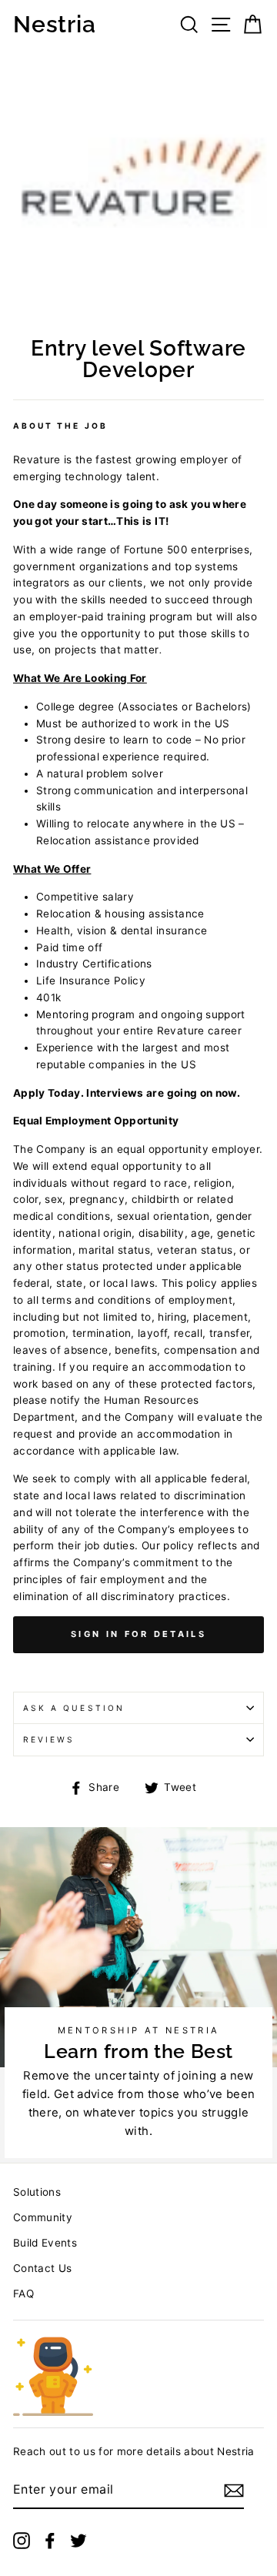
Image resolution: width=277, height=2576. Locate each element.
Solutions (37, 2192)
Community (43, 2217)
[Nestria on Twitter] (78, 2541)
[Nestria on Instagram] (22, 2541)
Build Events (45, 2243)
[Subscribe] (234, 2491)
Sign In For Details (138, 1634)
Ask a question (74, 1708)
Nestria (54, 25)
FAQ (23, 2294)
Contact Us (42, 2268)
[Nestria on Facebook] (50, 2541)
